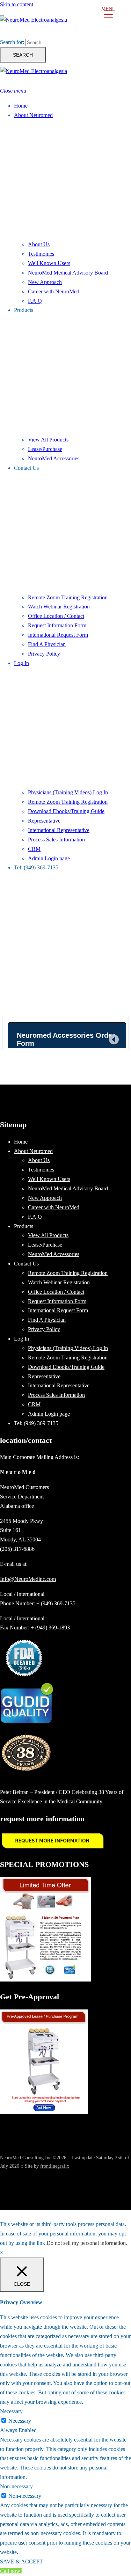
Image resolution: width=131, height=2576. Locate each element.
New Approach (45, 282)
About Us (39, 244)
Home (21, 106)
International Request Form (58, 635)
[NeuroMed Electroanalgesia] (65, 23)
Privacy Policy (44, 654)
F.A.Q (35, 301)
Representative (44, 821)
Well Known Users (49, 263)
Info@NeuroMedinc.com (28, 1579)
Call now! (11, 2571)
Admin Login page (49, 858)
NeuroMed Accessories (54, 458)
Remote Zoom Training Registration (68, 597)
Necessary (20, 2421)
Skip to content (17, 4)
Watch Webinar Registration (59, 607)
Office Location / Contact (56, 616)
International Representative (59, 830)
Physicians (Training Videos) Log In (68, 792)
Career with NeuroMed (54, 291)
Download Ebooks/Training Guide (66, 811)
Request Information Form (57, 625)
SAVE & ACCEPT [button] (21, 2562)
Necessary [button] (11, 2411)
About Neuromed (33, 115)
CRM (34, 849)
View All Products (48, 440)
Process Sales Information (56, 840)
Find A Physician (47, 644)
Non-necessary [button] (16, 2486)
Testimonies (41, 254)
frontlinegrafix (55, 2166)
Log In (21, 663)
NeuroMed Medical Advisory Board (68, 273)
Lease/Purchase (45, 449)
